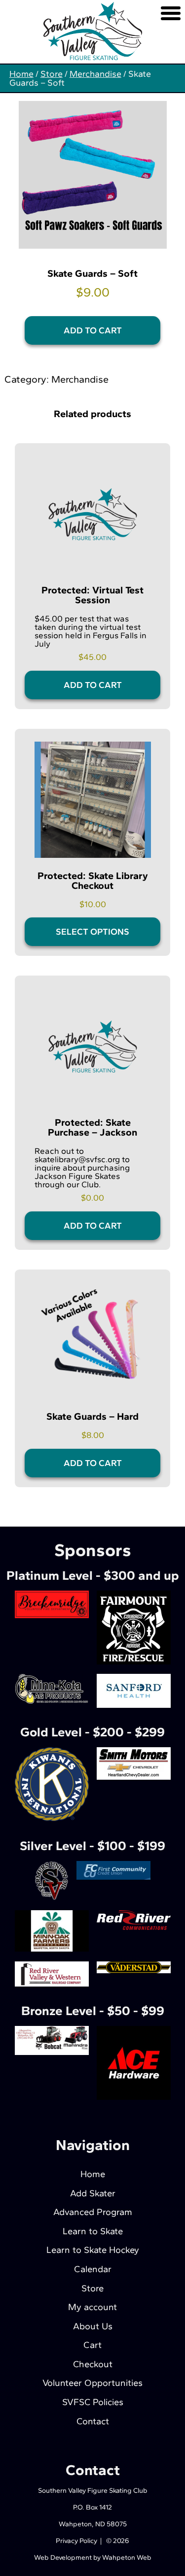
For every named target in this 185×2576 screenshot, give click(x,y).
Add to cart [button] (93, 685)
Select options (92, 932)
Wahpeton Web (127, 2558)
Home (21, 74)
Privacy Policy (76, 2541)
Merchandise (95, 74)
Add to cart (93, 330)
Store (52, 74)
